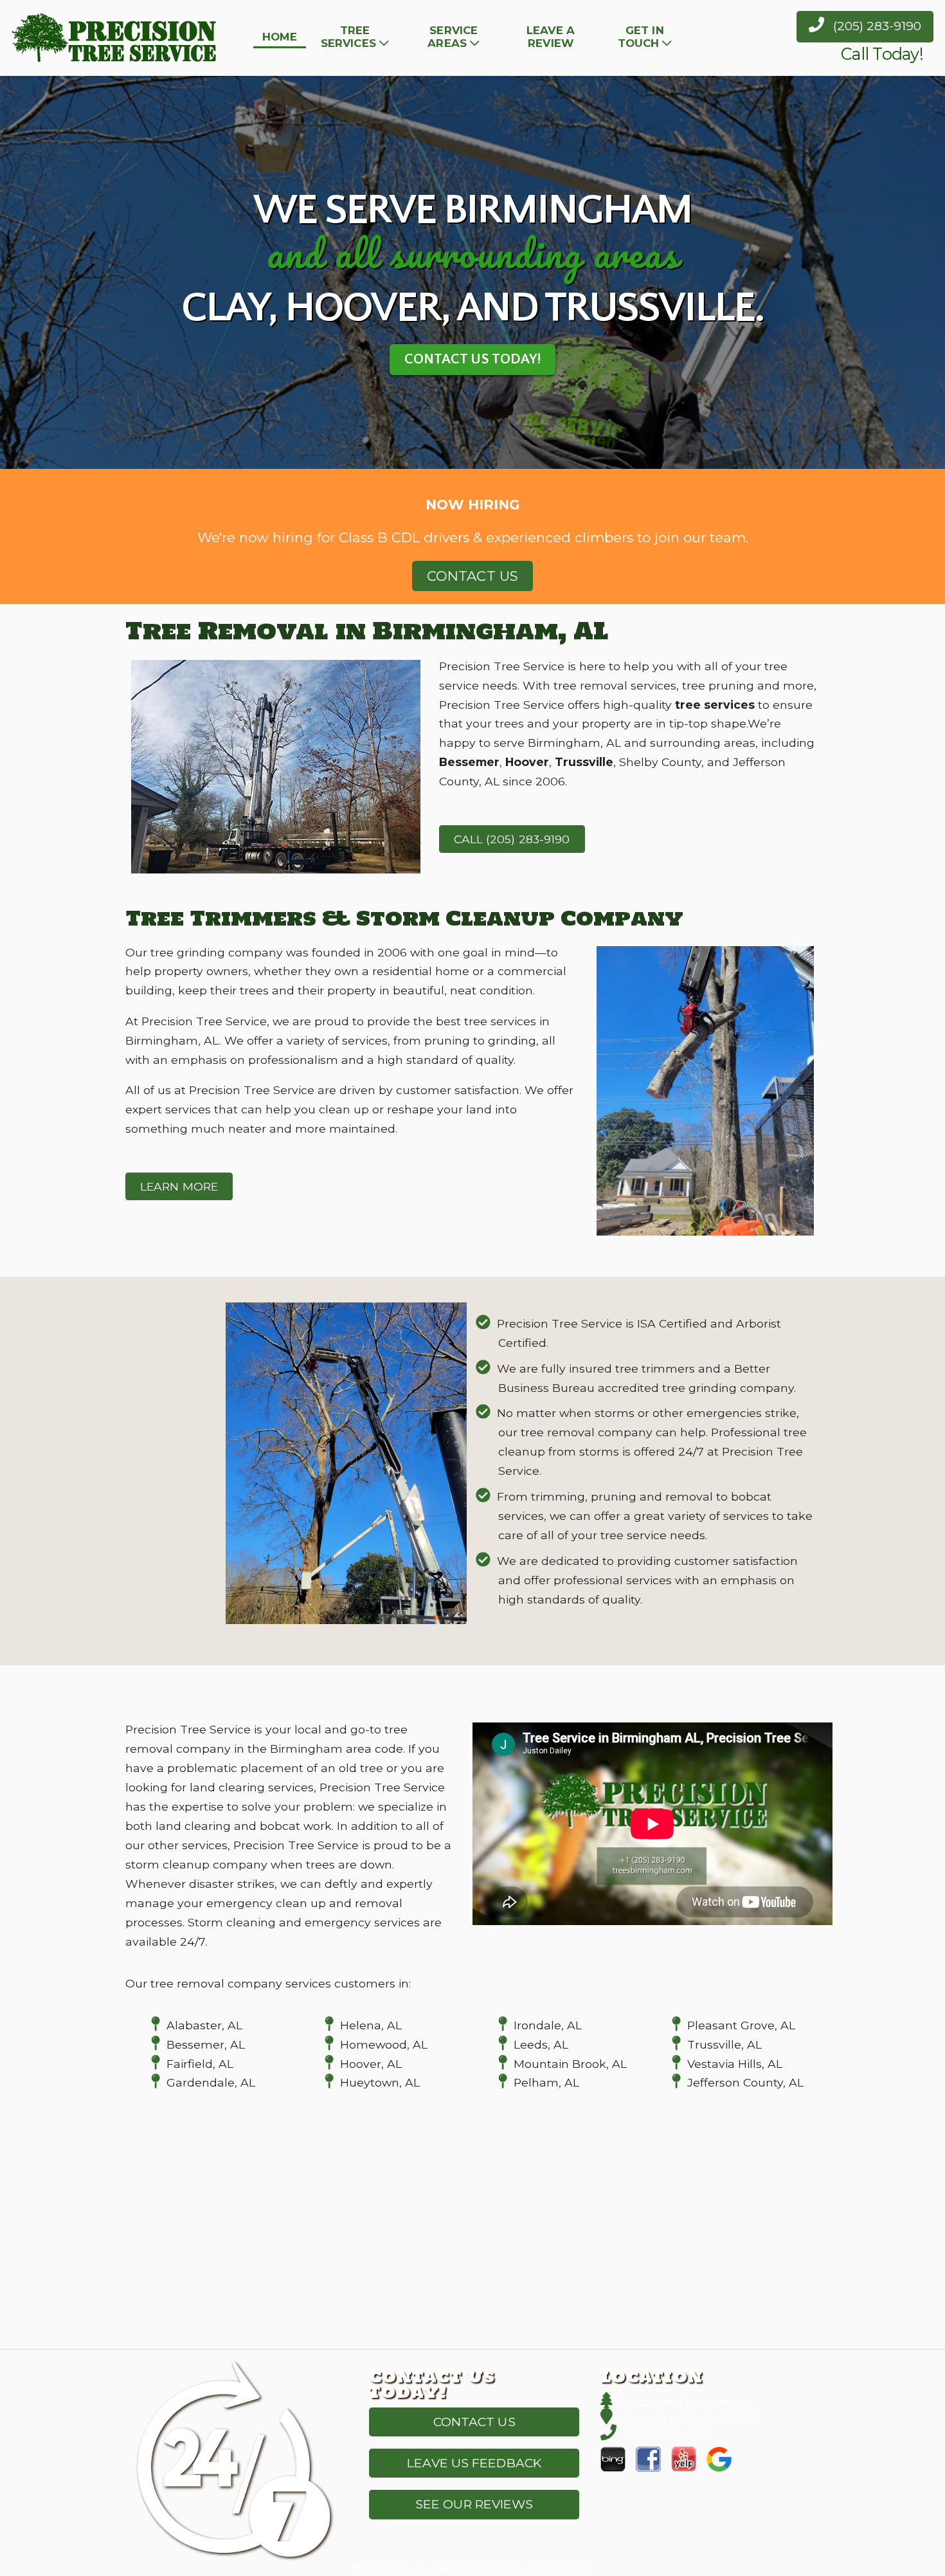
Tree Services (348, 37)
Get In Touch (641, 37)
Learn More (179, 1186)
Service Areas (453, 37)
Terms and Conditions (545, 2568)
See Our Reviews (474, 2504)
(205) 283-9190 (876, 26)
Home (279, 37)
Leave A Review (551, 37)
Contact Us (473, 576)
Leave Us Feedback (474, 2463)
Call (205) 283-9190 (512, 839)
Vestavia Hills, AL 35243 (688, 2418)
